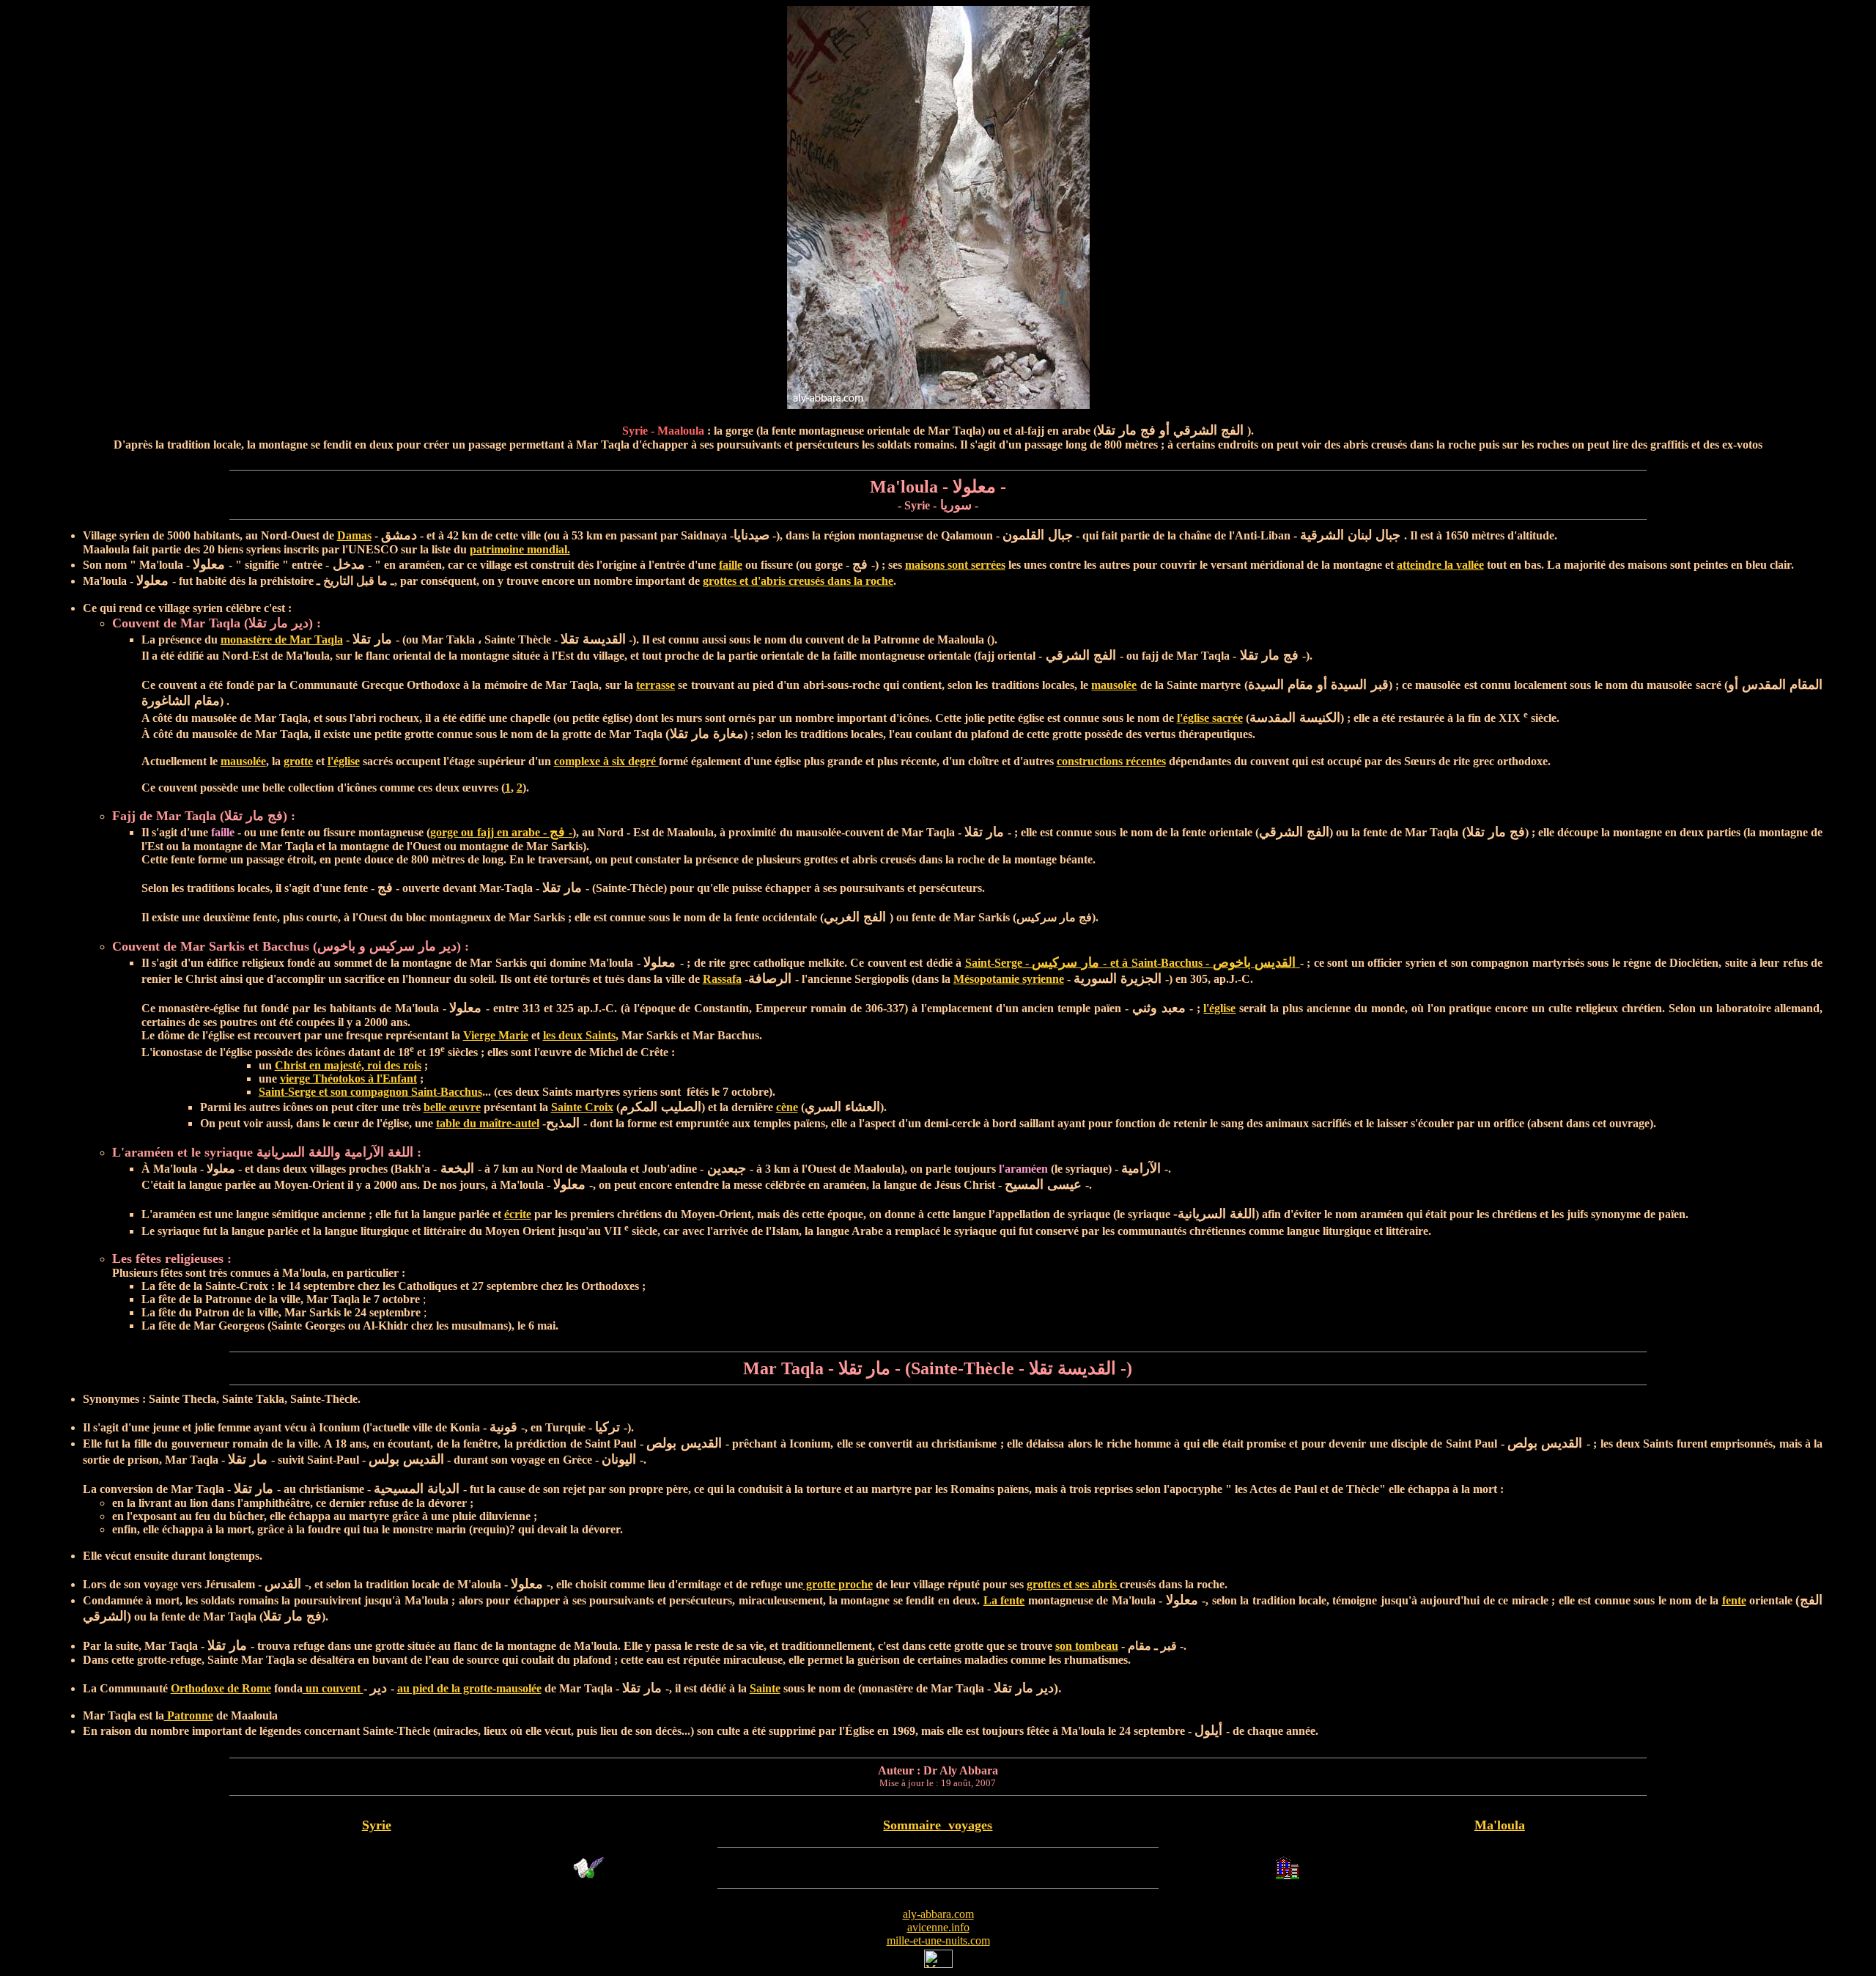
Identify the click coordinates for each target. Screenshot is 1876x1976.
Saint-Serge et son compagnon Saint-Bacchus (370, 1092)
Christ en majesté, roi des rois (348, 1065)
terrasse (656, 685)
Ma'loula (1500, 1825)
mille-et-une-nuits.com (938, 1940)
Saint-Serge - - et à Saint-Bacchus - (1133, 963)
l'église (344, 761)
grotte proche (838, 1584)
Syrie (377, 1825)
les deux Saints (579, 1035)
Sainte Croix (582, 1107)
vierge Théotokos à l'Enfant (348, 1079)
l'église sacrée (1210, 718)
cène (787, 1107)
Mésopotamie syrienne (1009, 979)
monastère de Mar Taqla (282, 639)
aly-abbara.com (938, 1914)
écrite (518, 1214)
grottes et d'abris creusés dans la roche (798, 581)
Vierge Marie (496, 1035)
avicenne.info (938, 1927)
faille (731, 565)
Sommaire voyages (938, 1825)
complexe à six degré (606, 761)
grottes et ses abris (1073, 1584)
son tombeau (1087, 1646)
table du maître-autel (488, 1123)
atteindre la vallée (1440, 565)
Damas (354, 535)
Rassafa (722, 979)
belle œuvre (452, 1107)
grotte (298, 761)
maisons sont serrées (955, 565)
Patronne (189, 1715)
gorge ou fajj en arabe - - (501, 832)
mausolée (1114, 685)
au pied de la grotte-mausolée (469, 1688)
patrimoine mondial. (520, 549)
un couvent (333, 1688)
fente (1734, 1600)
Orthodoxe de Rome (221, 1688)
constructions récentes (1111, 761)
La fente (1004, 1600)
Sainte (765, 1688)
